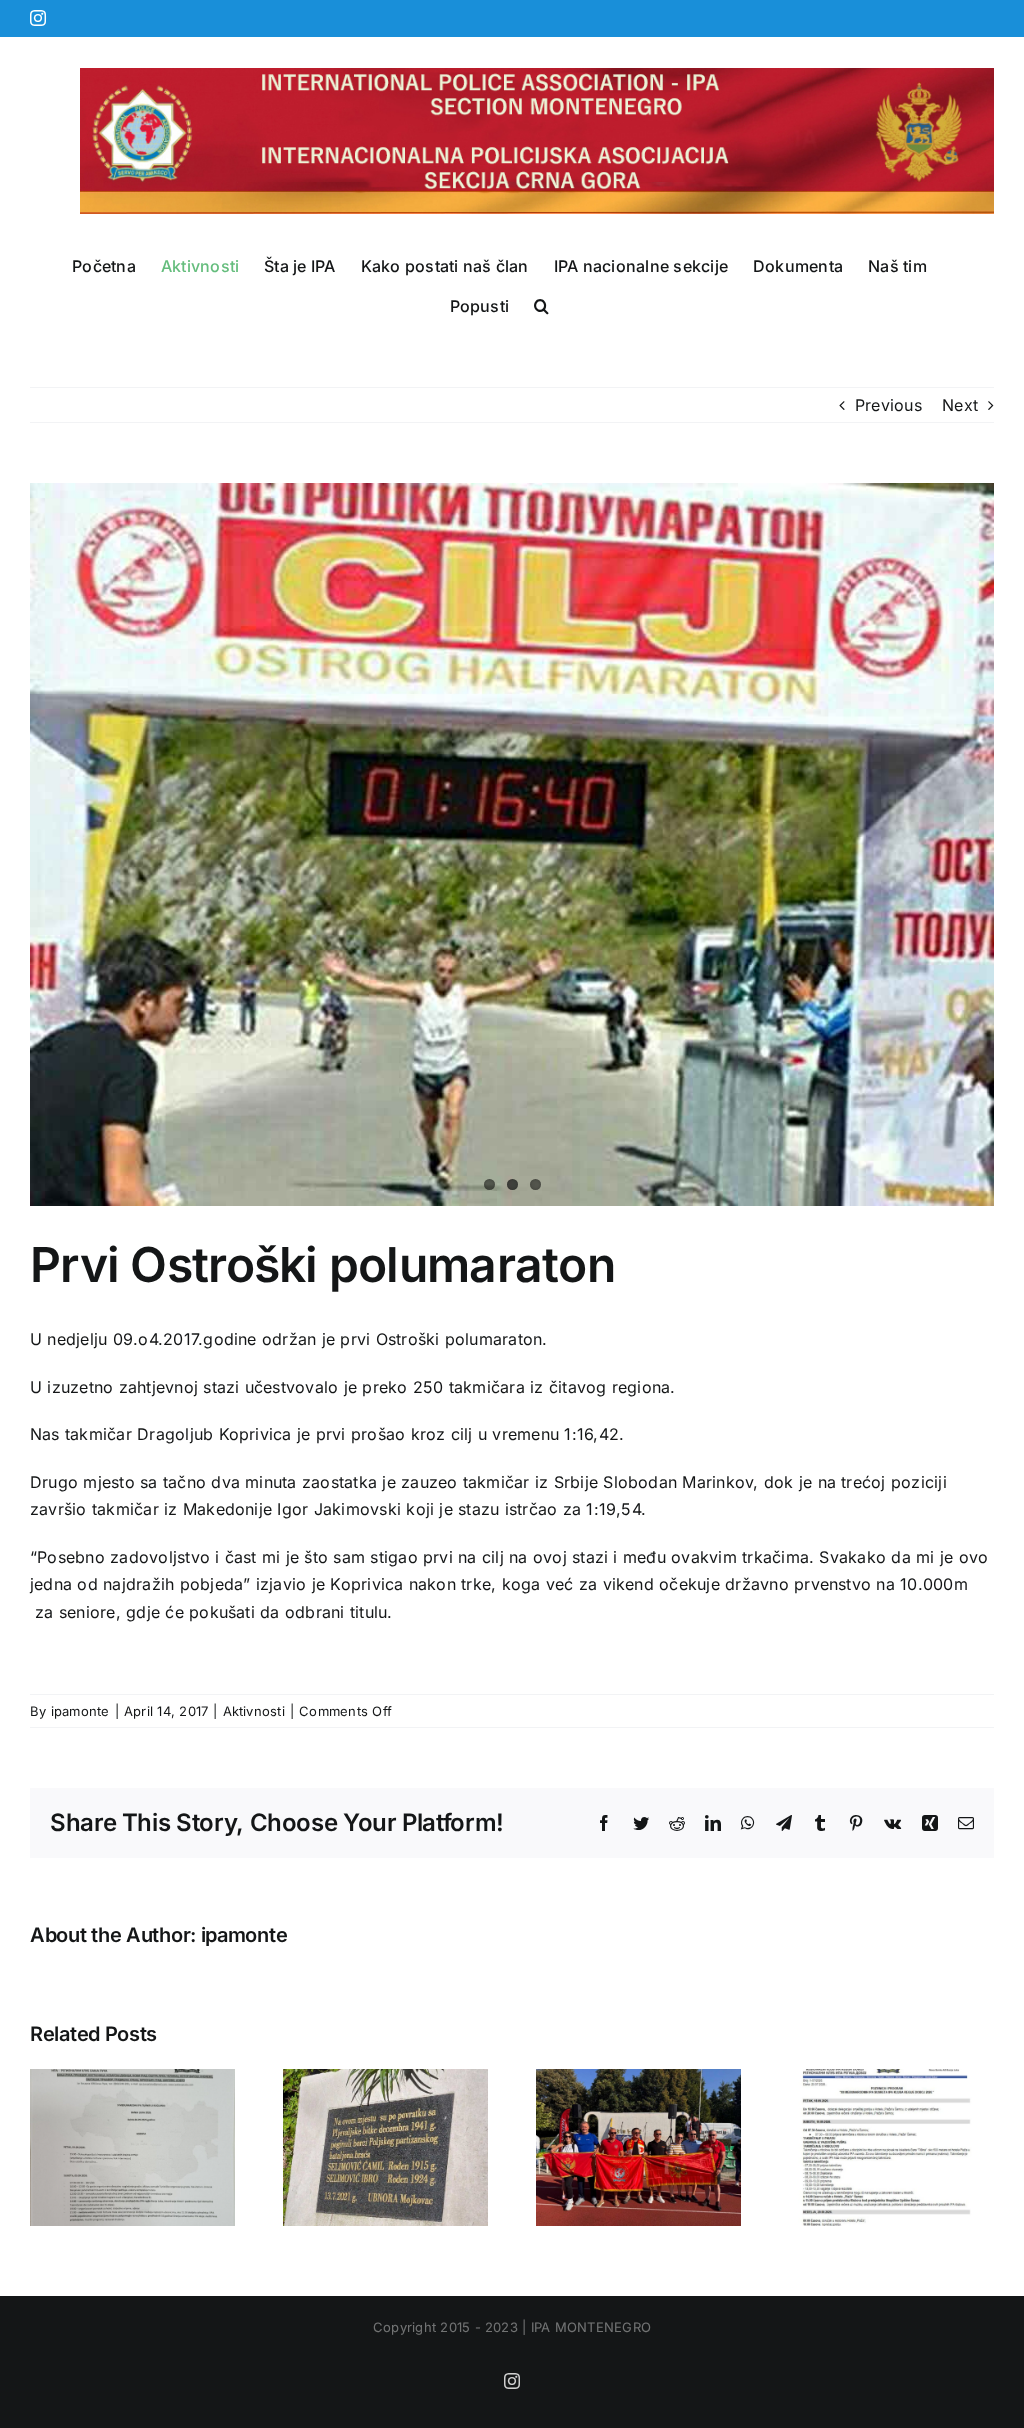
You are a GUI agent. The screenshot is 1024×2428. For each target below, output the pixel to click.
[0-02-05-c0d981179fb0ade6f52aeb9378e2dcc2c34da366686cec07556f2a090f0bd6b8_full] (512, 844)
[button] (541, 306)
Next (960, 405)
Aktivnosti (254, 1711)
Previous (888, 405)
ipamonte (80, 1711)
